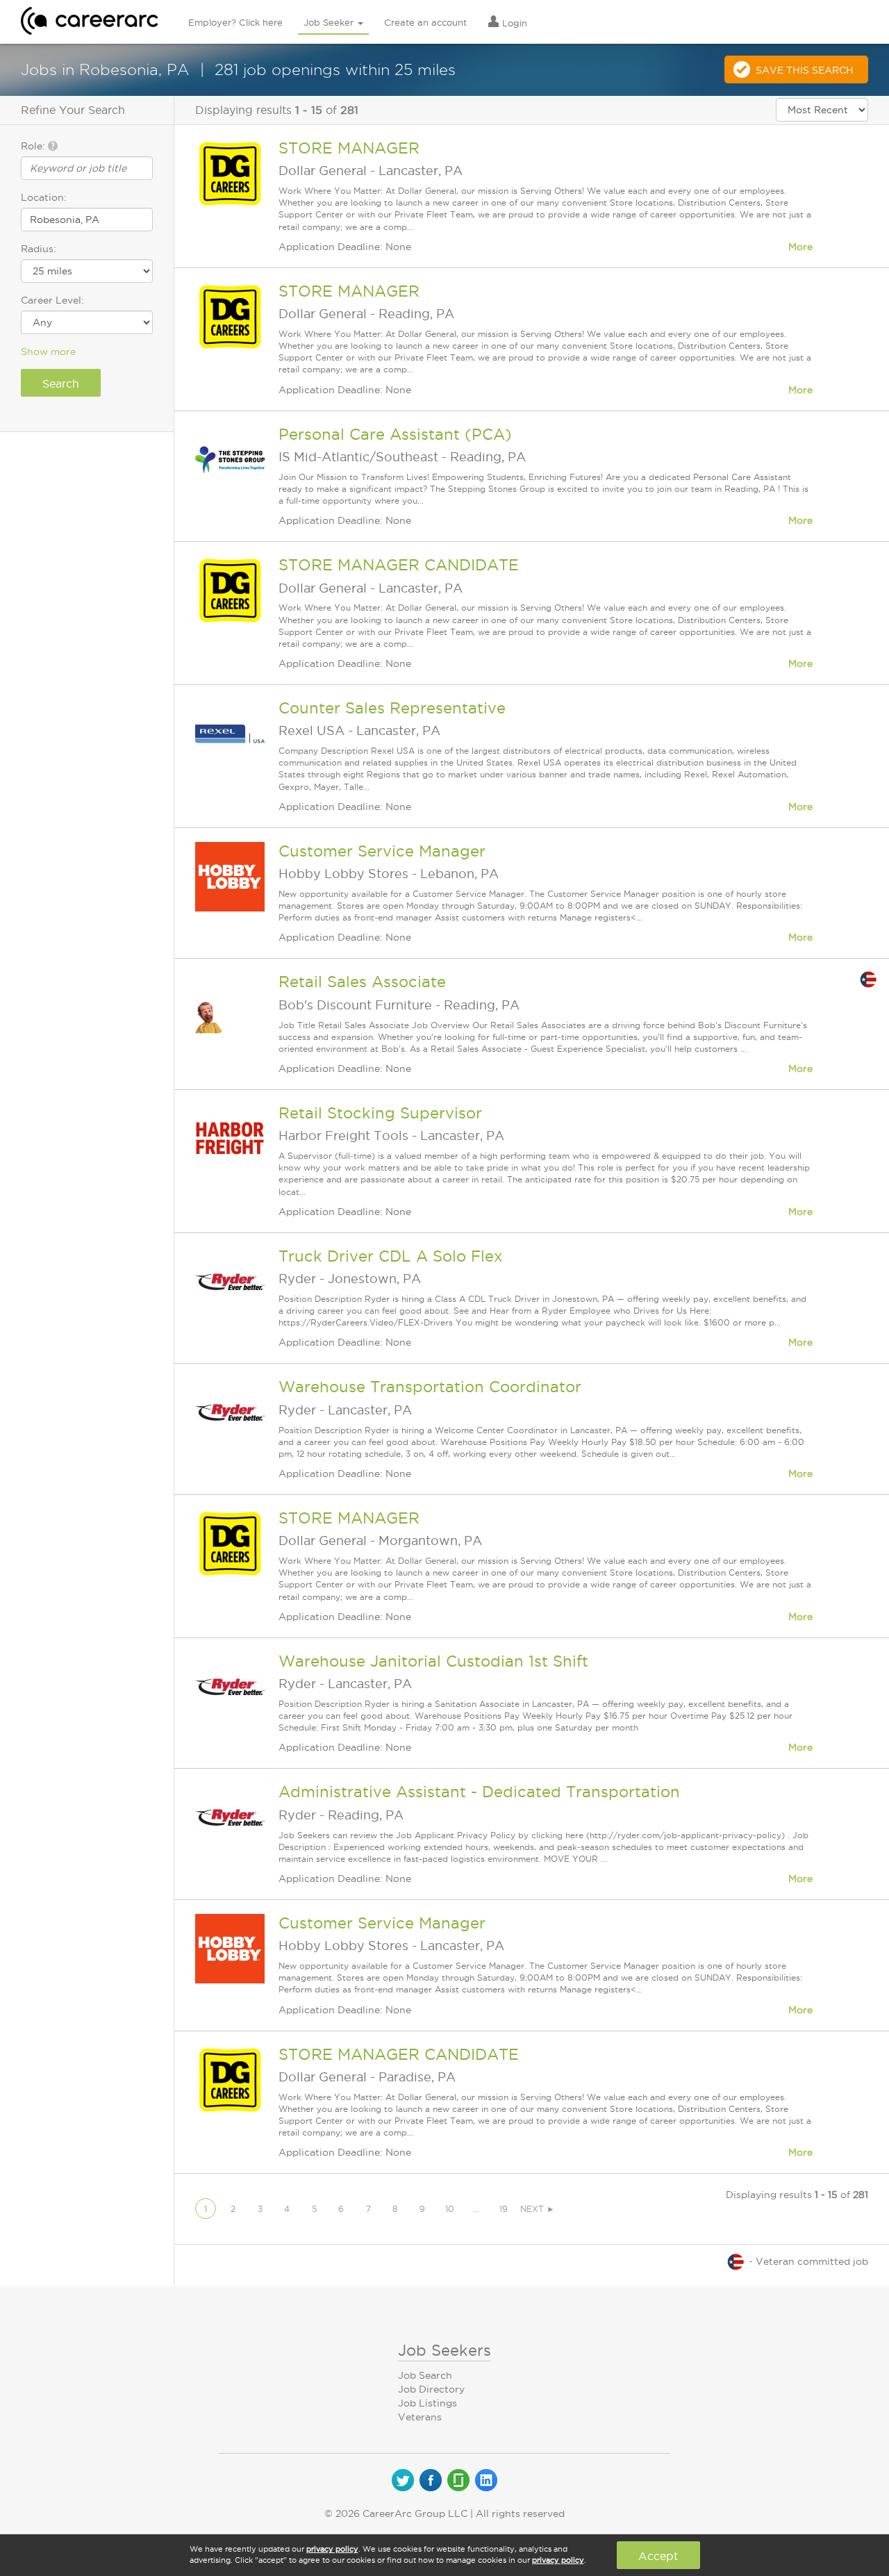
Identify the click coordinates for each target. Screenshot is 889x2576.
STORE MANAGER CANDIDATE (399, 565)
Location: (44, 197)
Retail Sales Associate (362, 982)
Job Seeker (330, 22)
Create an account (425, 22)
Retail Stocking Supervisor (380, 1113)
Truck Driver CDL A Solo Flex (391, 1256)
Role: (34, 146)
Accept (658, 2556)
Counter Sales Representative (392, 708)
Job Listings (427, 2403)
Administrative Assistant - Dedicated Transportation (479, 1792)
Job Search (425, 2375)
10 (450, 2209)
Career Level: (52, 300)
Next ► (538, 2209)
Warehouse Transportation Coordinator (430, 1387)
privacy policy (332, 2549)
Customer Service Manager (382, 851)
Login (513, 23)
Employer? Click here (235, 22)
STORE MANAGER (349, 148)
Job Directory (431, 2389)
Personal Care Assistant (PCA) (395, 434)
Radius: (39, 249)
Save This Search (805, 70)
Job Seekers (444, 2350)
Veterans (420, 2417)
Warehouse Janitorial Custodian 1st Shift (433, 1661)
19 (504, 2209)
